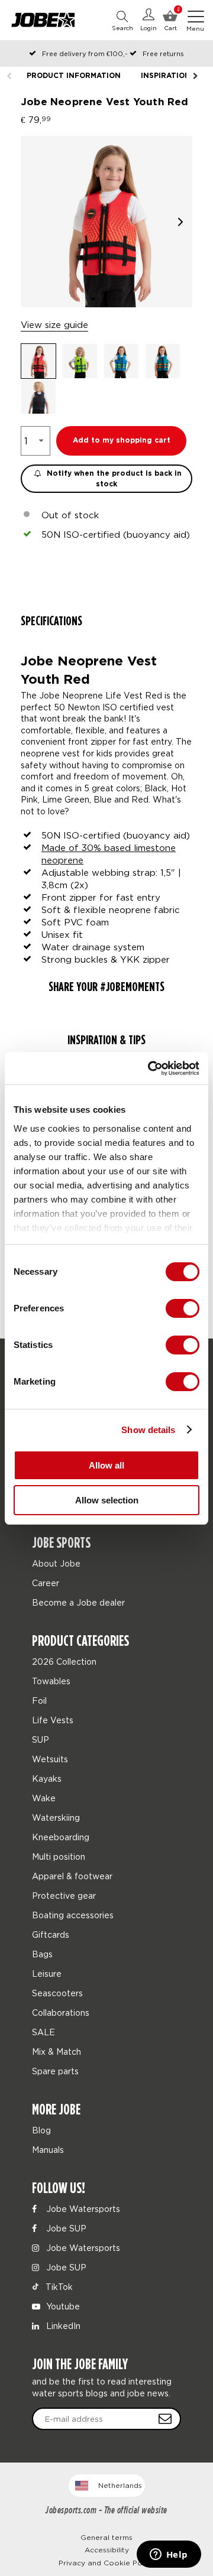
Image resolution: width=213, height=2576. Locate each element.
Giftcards (51, 1935)
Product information (74, 76)
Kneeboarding (61, 1837)
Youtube (62, 2306)
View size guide (54, 324)
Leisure (47, 1974)
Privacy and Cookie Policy (106, 2563)
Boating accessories (73, 1915)
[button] (180, 222)
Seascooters (57, 1993)
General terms (106, 2537)
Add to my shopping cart (122, 441)
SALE (43, 2032)
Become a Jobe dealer (78, 1602)
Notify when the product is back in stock (113, 479)
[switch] (183, 1308)
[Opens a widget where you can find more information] (169, 2555)
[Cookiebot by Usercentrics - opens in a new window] (150, 1068)
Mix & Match (57, 2052)
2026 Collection (64, 1661)
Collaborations (61, 2013)
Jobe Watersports (82, 2209)
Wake (44, 1798)
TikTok (58, 2287)
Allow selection (107, 1500)
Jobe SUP (65, 2228)
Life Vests (53, 1720)
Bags (42, 1954)
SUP (41, 1739)
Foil (39, 1700)
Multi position (59, 1857)
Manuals (48, 2150)
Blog (41, 2130)
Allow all (106, 1465)
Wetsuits (50, 1759)
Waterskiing (56, 1818)
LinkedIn (62, 2326)
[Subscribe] (165, 2419)
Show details (148, 1430)
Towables (51, 1681)
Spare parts (55, 2071)
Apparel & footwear (72, 1876)
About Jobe (56, 1563)
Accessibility (107, 2550)
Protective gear (64, 1896)
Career (46, 1583)
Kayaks (47, 1778)
